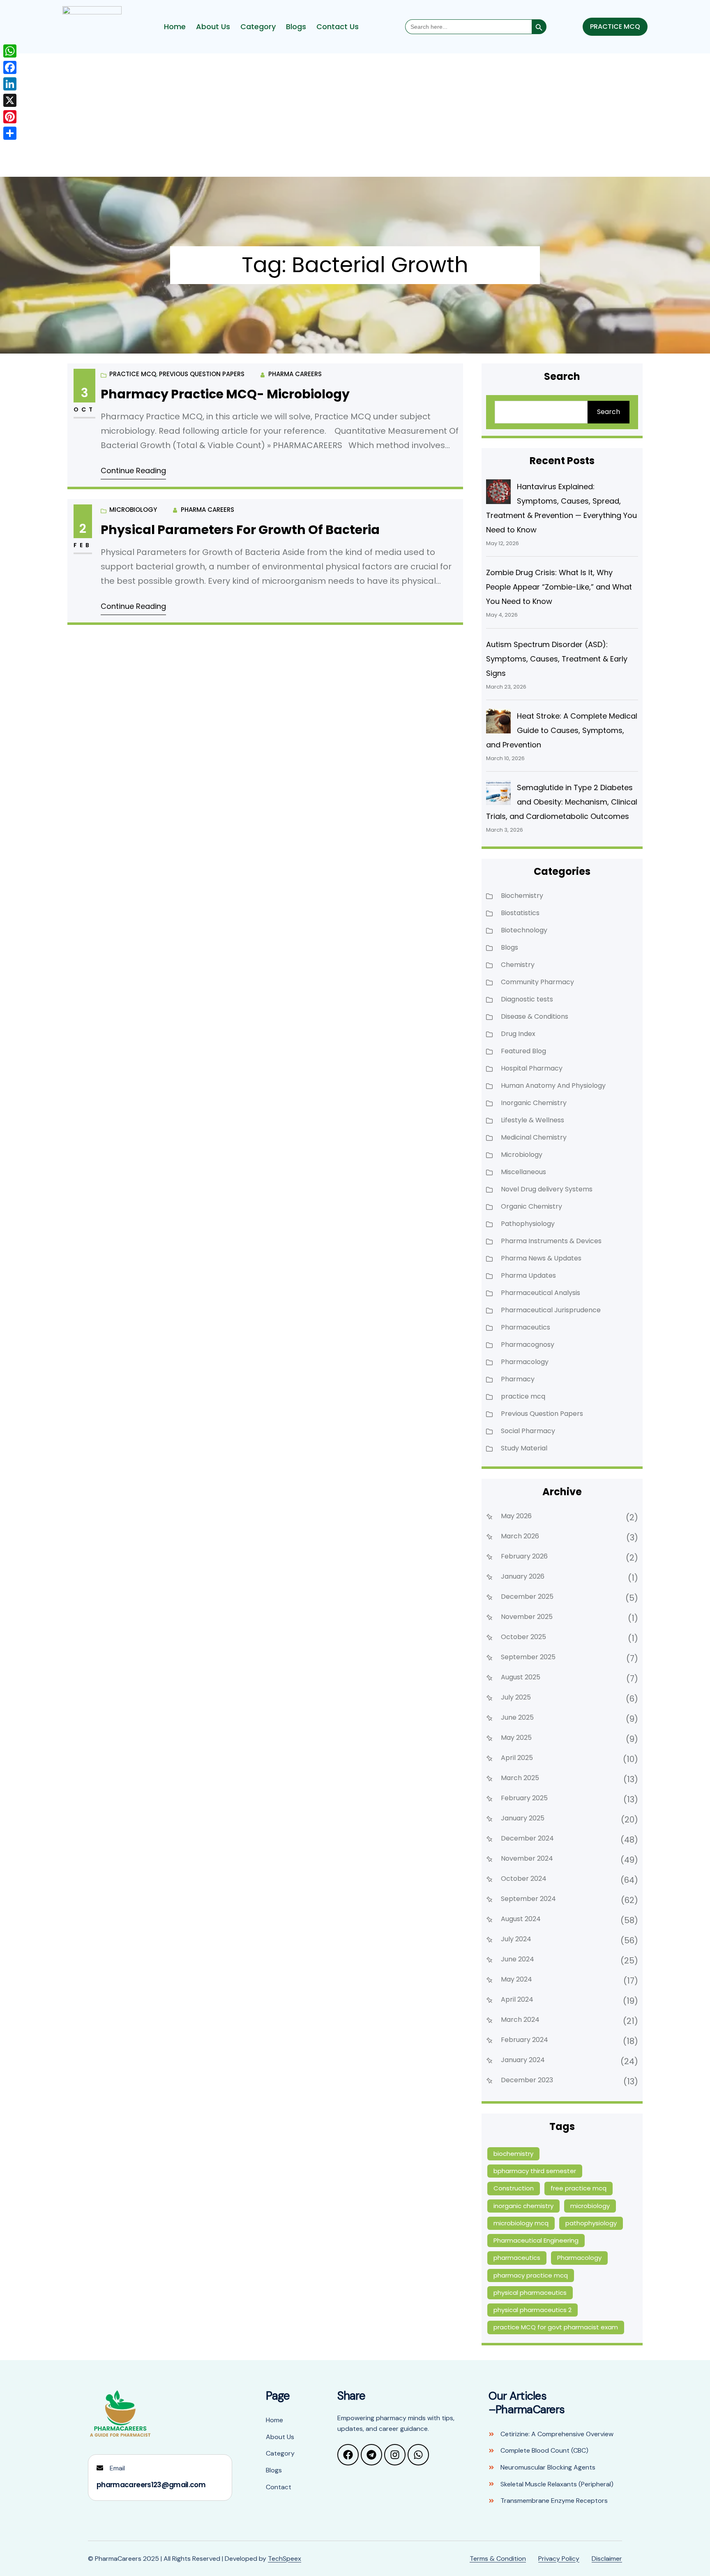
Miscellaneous (523, 1172)
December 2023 (527, 2080)
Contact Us (338, 27)
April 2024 (517, 1999)
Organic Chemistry (531, 1206)
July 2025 (516, 1697)
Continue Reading (133, 471)
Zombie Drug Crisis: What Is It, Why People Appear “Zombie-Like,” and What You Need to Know (559, 587)
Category (258, 27)
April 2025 (517, 1758)
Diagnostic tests (527, 999)
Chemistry (518, 965)
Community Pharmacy (537, 982)
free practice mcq (579, 2188)
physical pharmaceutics (530, 2293)
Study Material (524, 1448)
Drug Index (518, 1034)
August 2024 (521, 1919)
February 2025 (524, 1798)
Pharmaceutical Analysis (541, 1293)
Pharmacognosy (528, 1345)
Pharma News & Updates (541, 1258)
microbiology (590, 2206)
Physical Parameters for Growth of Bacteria (240, 530)
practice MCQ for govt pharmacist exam (556, 2327)
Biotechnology (524, 930)
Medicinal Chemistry (534, 1137)
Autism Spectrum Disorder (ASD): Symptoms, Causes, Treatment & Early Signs (557, 659)
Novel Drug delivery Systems (547, 1189)
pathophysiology (591, 2223)
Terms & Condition (498, 2559)
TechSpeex (285, 2559)
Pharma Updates (528, 1275)
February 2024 (524, 2040)
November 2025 (527, 1617)
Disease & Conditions (535, 1016)
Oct (84, 409)
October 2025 (523, 1637)
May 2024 (516, 1979)
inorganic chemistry (523, 2206)
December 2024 (527, 1838)
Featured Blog (523, 1051)
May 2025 (516, 1738)
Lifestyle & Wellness (532, 1120)
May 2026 (516, 1516)
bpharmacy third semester (535, 2171)
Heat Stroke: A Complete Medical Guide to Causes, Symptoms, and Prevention (562, 730)
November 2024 (527, 1858)
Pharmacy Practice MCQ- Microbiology (225, 394)
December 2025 (527, 1597)
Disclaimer (607, 2559)
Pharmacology (525, 1362)
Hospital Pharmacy (532, 1068)
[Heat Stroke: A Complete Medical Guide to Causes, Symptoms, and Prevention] (498, 721)
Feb (83, 545)
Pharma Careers (295, 374)
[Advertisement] (355, 115)
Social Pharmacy (528, 1431)
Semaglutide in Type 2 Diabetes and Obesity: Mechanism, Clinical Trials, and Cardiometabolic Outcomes (562, 802)
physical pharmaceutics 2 (532, 2310)
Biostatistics (520, 913)
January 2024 (523, 2060)
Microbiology (133, 510)
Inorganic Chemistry (534, 1103)
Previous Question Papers (202, 374)
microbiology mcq (521, 2223)
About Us (213, 27)
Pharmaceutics (526, 1327)
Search (609, 412)
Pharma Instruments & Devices (551, 1241)
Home (175, 27)
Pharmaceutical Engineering (536, 2240)
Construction (514, 2188)
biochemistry (513, 2154)
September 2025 (528, 1657)
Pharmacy (518, 1379)
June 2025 (517, 1717)
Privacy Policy (559, 2559)
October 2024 (524, 1879)
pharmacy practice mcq (531, 2275)
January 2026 (523, 1576)
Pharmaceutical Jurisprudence (551, 1310)
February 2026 (524, 1556)
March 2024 (520, 2020)
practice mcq (133, 374)
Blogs (296, 27)
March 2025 (520, 1778)
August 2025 (521, 1677)
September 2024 (528, 1899)
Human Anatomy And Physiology (553, 1086)
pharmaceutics (517, 2258)
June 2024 (518, 1959)
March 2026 (520, 1536)
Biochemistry (522, 896)
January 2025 (523, 1818)
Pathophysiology (528, 1224)
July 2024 (516, 1939)
